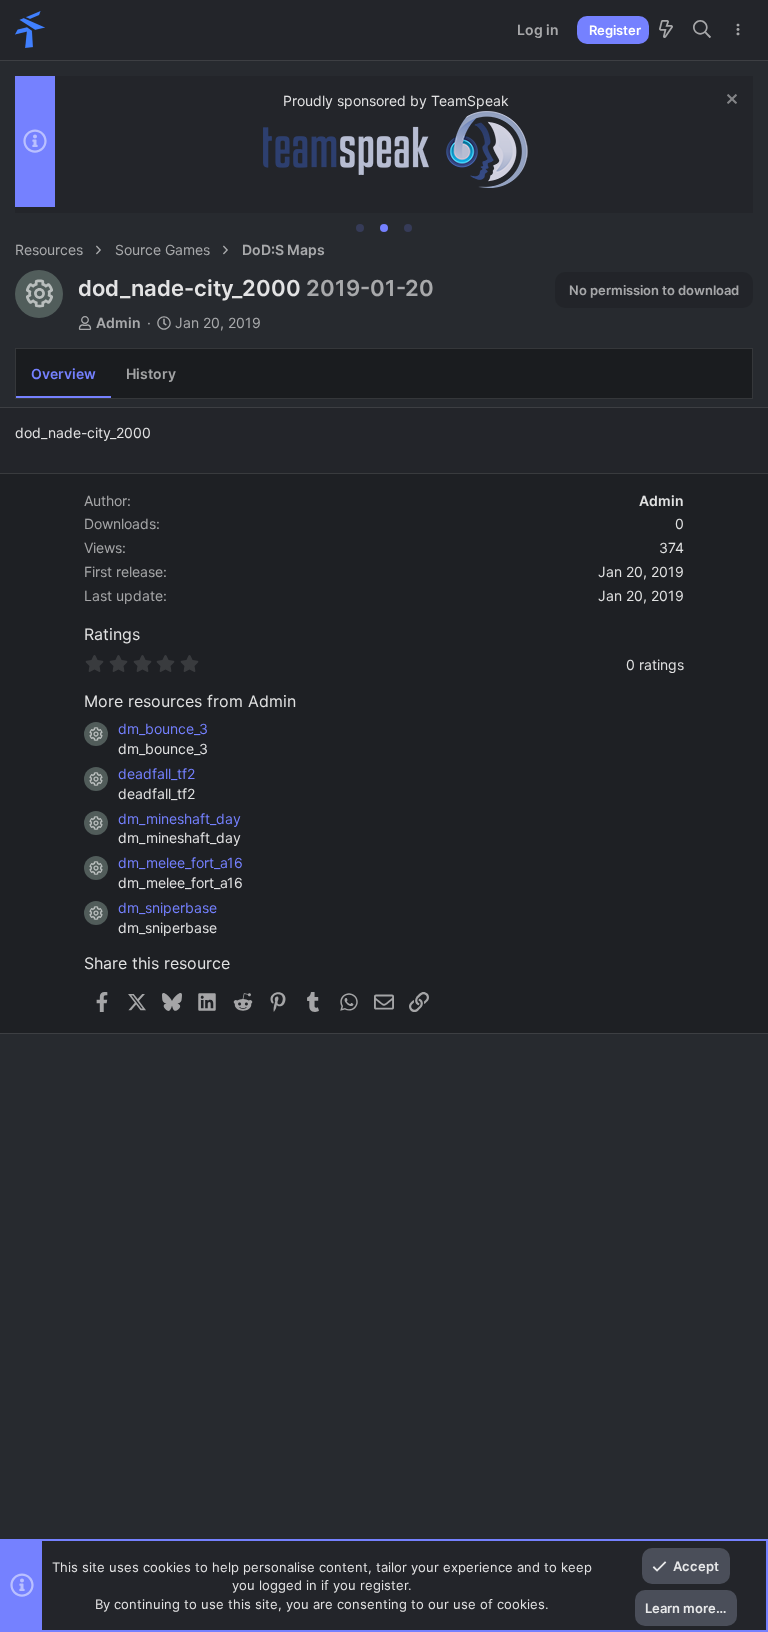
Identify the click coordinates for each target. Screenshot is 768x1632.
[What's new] (666, 30)
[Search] (702, 30)
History (151, 373)
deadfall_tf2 (156, 773)
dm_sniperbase (167, 907)
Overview (63, 373)
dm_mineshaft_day (179, 818)
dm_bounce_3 (163, 728)
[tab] (360, 228)
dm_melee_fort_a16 (180, 862)
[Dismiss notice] (729, 101)
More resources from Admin (190, 701)
